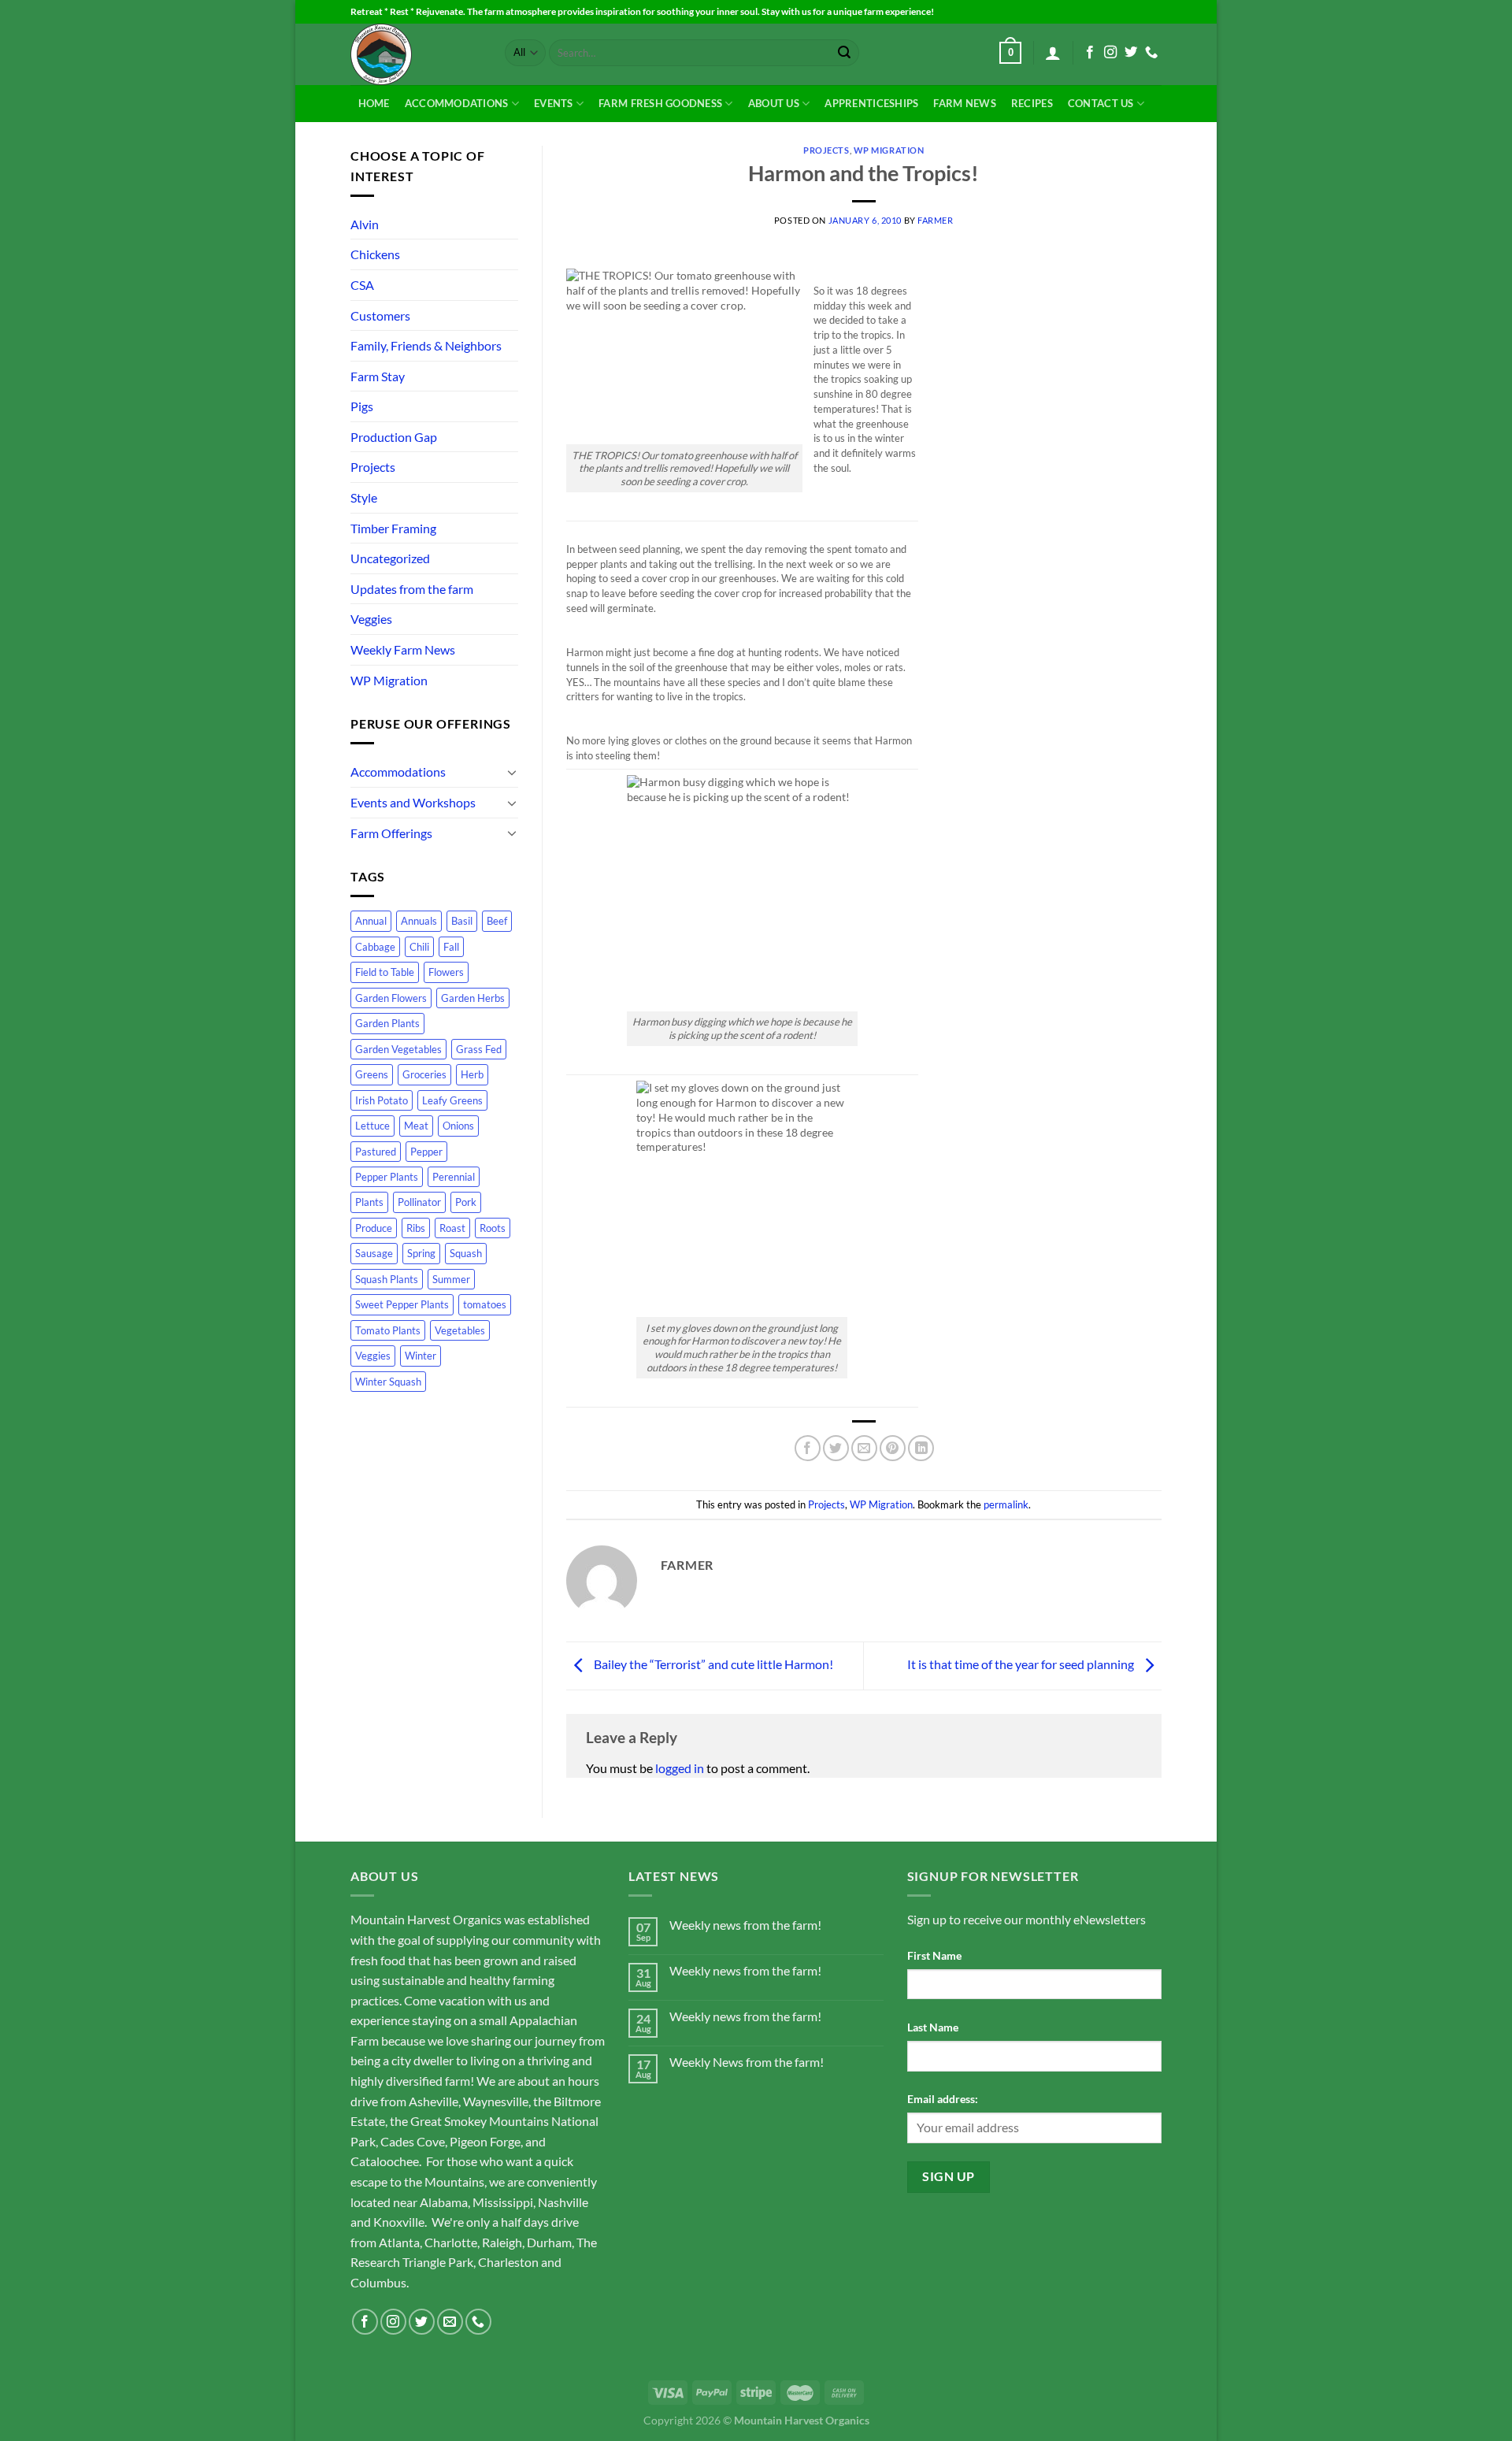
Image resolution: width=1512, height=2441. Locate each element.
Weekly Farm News (403, 649)
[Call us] (1151, 53)
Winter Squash (388, 1382)
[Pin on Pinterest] (893, 1448)
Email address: (943, 2099)
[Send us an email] (450, 2322)
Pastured (376, 1152)
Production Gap (394, 437)
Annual (371, 921)
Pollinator (419, 1202)
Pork (466, 1202)
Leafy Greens (452, 1100)
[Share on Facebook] (808, 1448)
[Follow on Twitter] (1131, 53)
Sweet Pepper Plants (402, 1304)
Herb (472, 1074)
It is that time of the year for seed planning (1022, 1664)
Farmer (935, 220)
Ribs (416, 1228)
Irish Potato (382, 1100)
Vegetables (460, 1330)
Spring (421, 1253)
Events (554, 103)
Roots (493, 1228)
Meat (416, 1126)
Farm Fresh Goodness (660, 103)
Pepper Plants (387, 1177)
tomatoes (485, 1304)
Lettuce (372, 1126)
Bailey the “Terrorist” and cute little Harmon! (712, 1664)
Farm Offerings (391, 833)
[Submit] (844, 53)
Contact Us (1101, 103)
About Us (774, 103)
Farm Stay (378, 376)
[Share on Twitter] (836, 1448)
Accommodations (457, 103)
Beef (497, 921)
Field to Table (385, 972)
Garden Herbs (473, 998)
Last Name (933, 2027)
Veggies (371, 619)
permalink (1006, 1504)
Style (364, 497)
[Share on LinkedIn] (921, 1448)
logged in (680, 1768)
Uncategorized (390, 558)
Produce (374, 1228)
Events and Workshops (413, 802)
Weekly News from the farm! (747, 2062)
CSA (362, 285)
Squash (466, 1253)
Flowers (446, 972)
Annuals (419, 921)
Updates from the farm (412, 589)
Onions (458, 1126)
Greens (372, 1074)
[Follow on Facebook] (1090, 53)
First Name (934, 1955)
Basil (462, 921)
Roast (452, 1228)
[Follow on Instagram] (1110, 53)
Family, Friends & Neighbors (426, 345)
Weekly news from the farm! (745, 1925)
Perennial (454, 1177)
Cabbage (375, 947)
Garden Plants (387, 1023)
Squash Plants (387, 1279)
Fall (451, 947)
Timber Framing (393, 528)
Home (374, 103)
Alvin (365, 224)
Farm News (964, 103)
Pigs (362, 406)
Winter (421, 1356)
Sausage (374, 1253)
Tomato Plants (388, 1330)
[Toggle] (512, 772)
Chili (419, 947)
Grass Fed (479, 1049)
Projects (373, 467)
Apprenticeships (871, 103)
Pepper (426, 1152)
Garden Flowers (391, 998)
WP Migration (389, 680)
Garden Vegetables (398, 1049)
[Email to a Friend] (864, 1448)
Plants (369, 1202)
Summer (451, 1279)
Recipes (1032, 103)
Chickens (375, 254)
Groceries (424, 1074)
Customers (380, 315)
